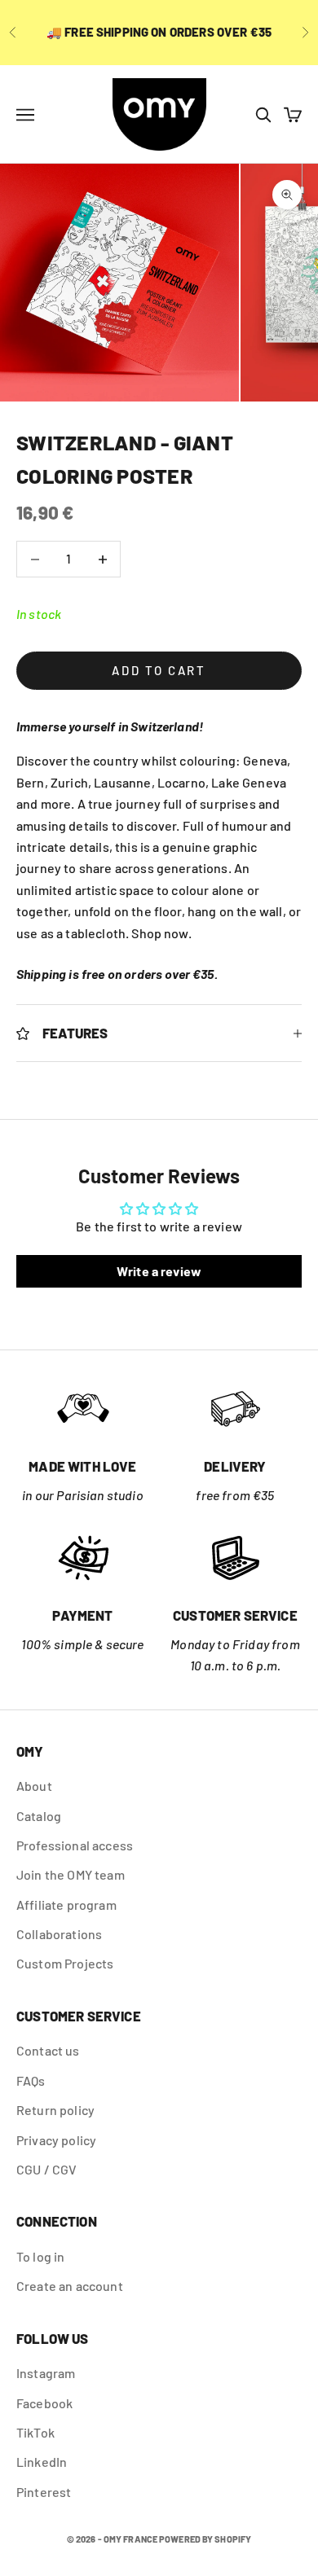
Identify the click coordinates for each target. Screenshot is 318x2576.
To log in (40, 2256)
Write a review (159, 1271)
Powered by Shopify (205, 2539)
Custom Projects (65, 1963)
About (34, 1786)
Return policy (55, 2110)
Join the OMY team (71, 1874)
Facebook (44, 2403)
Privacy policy (56, 2140)
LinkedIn (42, 2462)
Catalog (39, 1816)
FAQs (31, 2080)
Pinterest (44, 2492)
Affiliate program (66, 1905)
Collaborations (59, 1934)
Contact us (48, 2050)
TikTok (35, 2432)
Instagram (46, 2373)
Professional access (75, 1845)
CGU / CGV (46, 2169)
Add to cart (159, 670)
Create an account (70, 2286)
